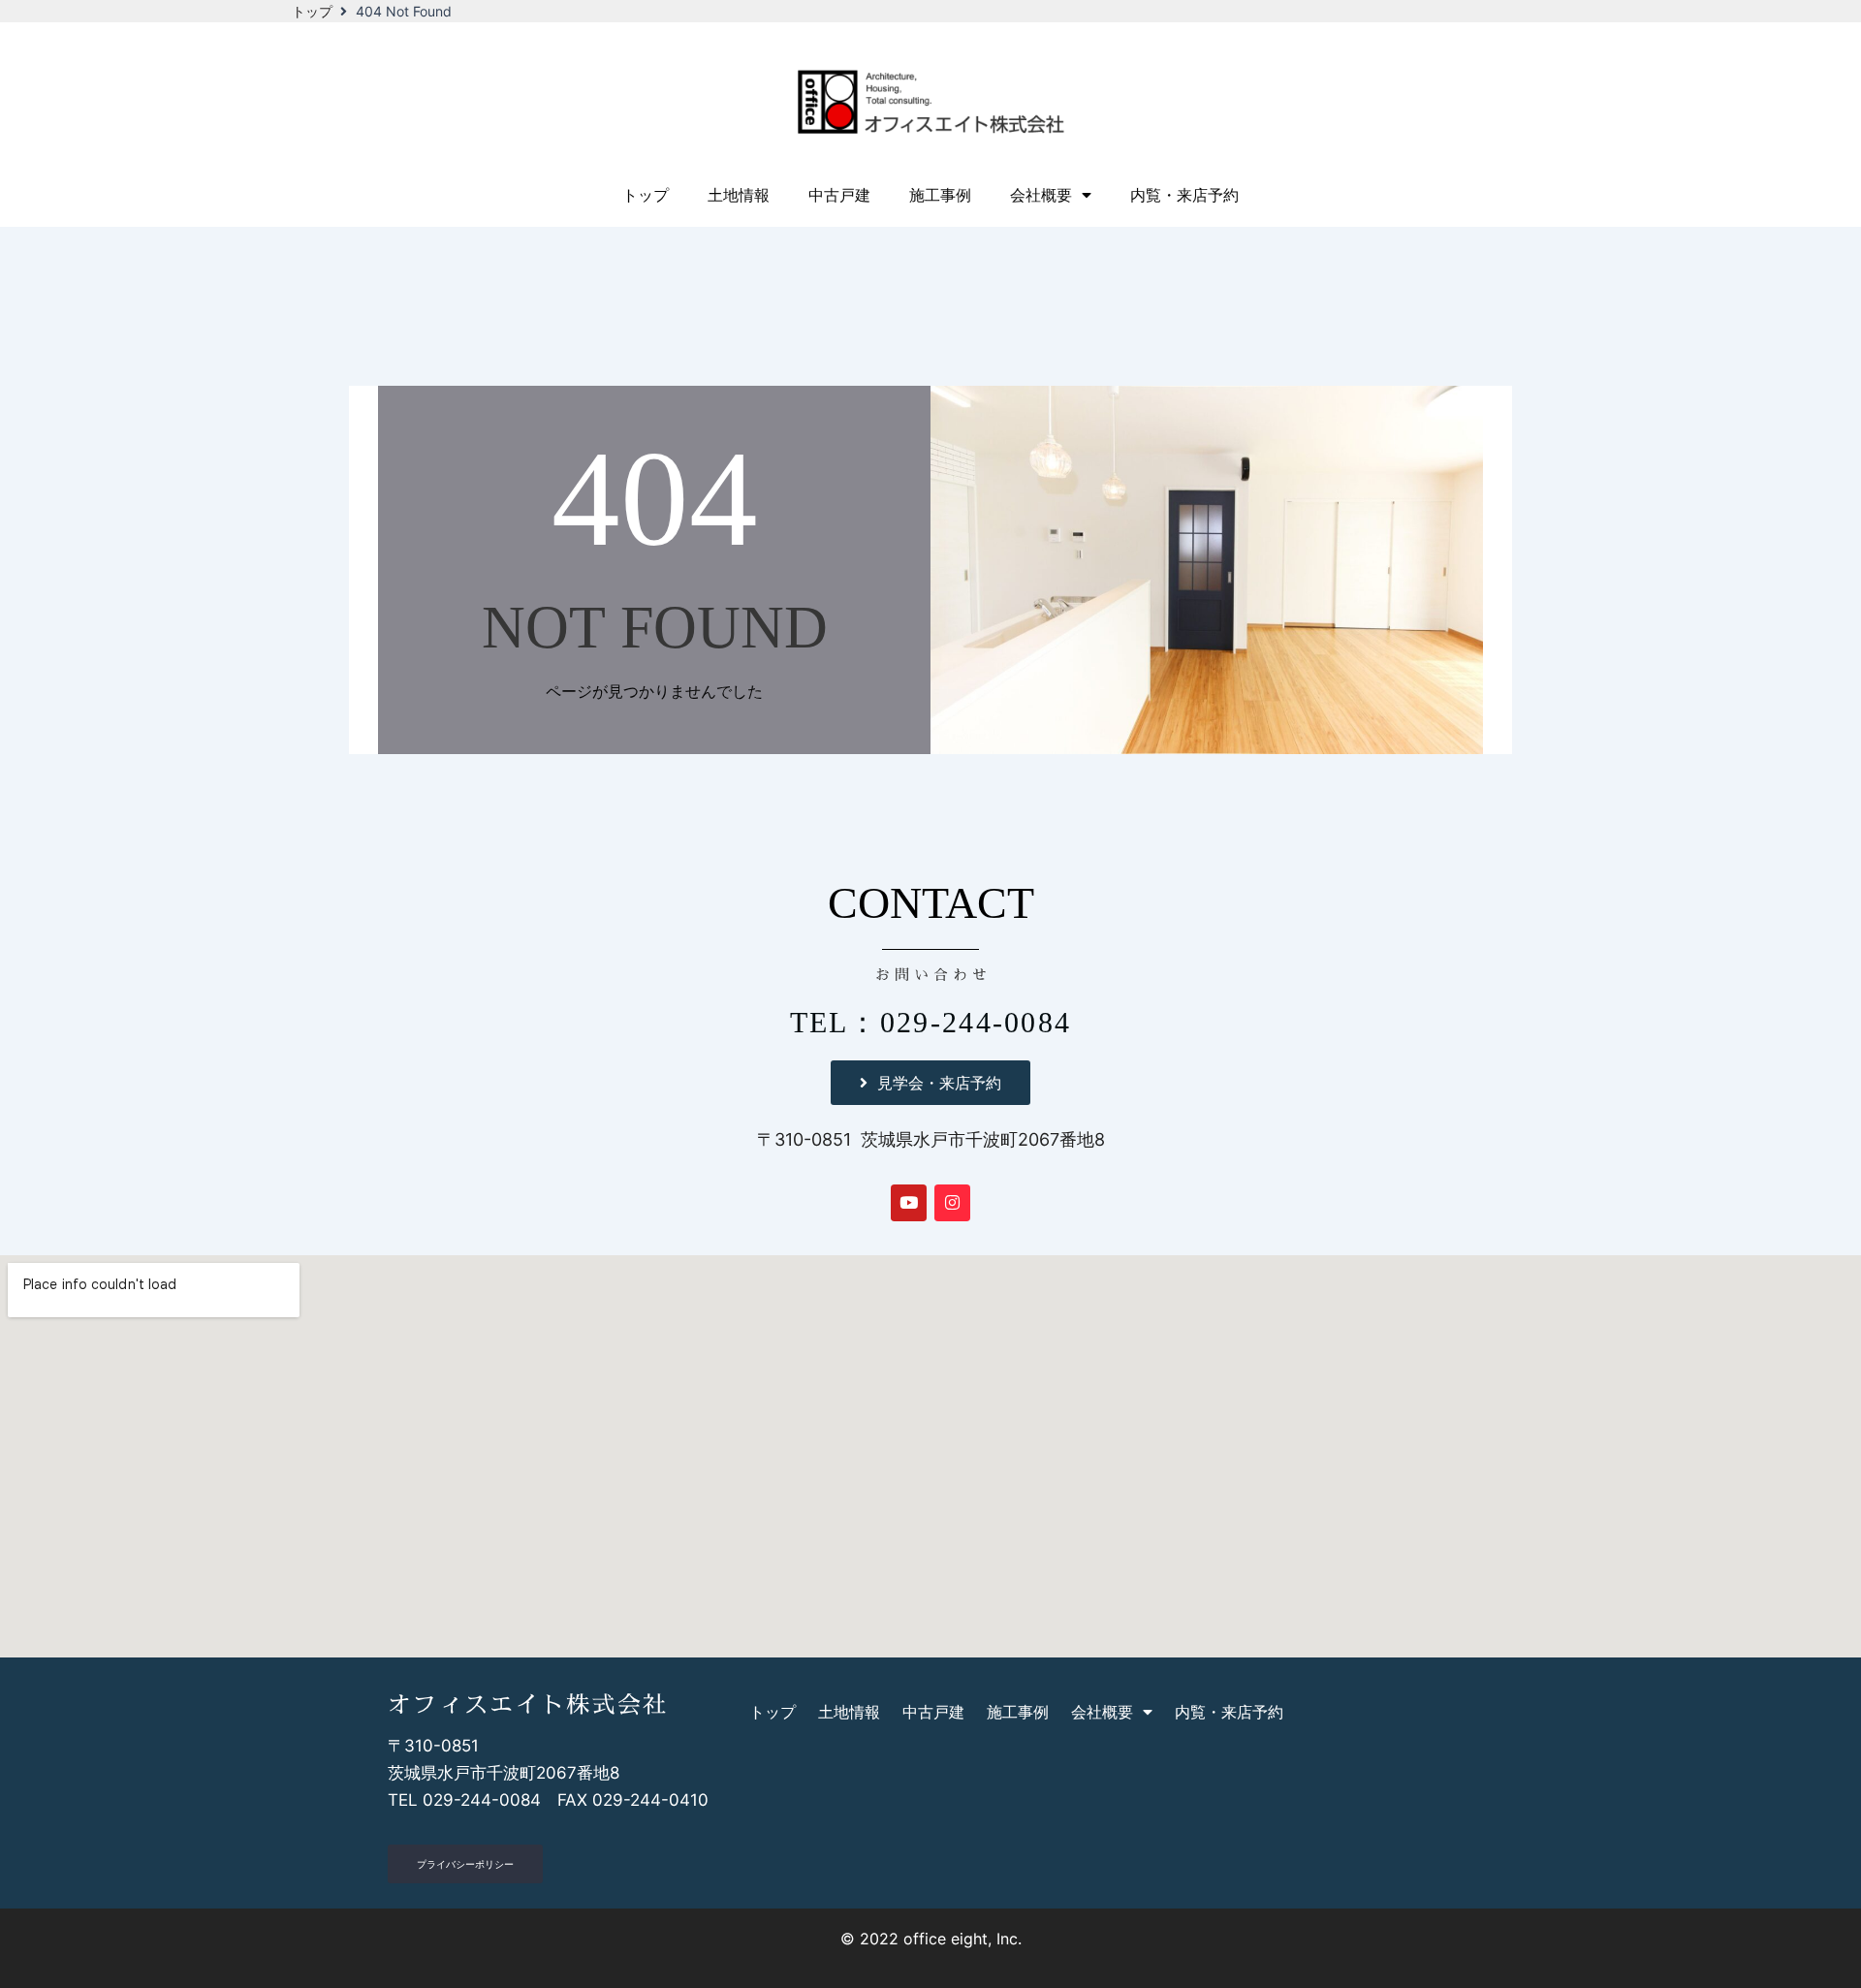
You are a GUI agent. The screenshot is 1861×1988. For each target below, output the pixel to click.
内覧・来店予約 (1184, 195)
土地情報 (739, 195)
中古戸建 (839, 195)
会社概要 (1041, 195)
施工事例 (940, 195)
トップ (312, 11)
